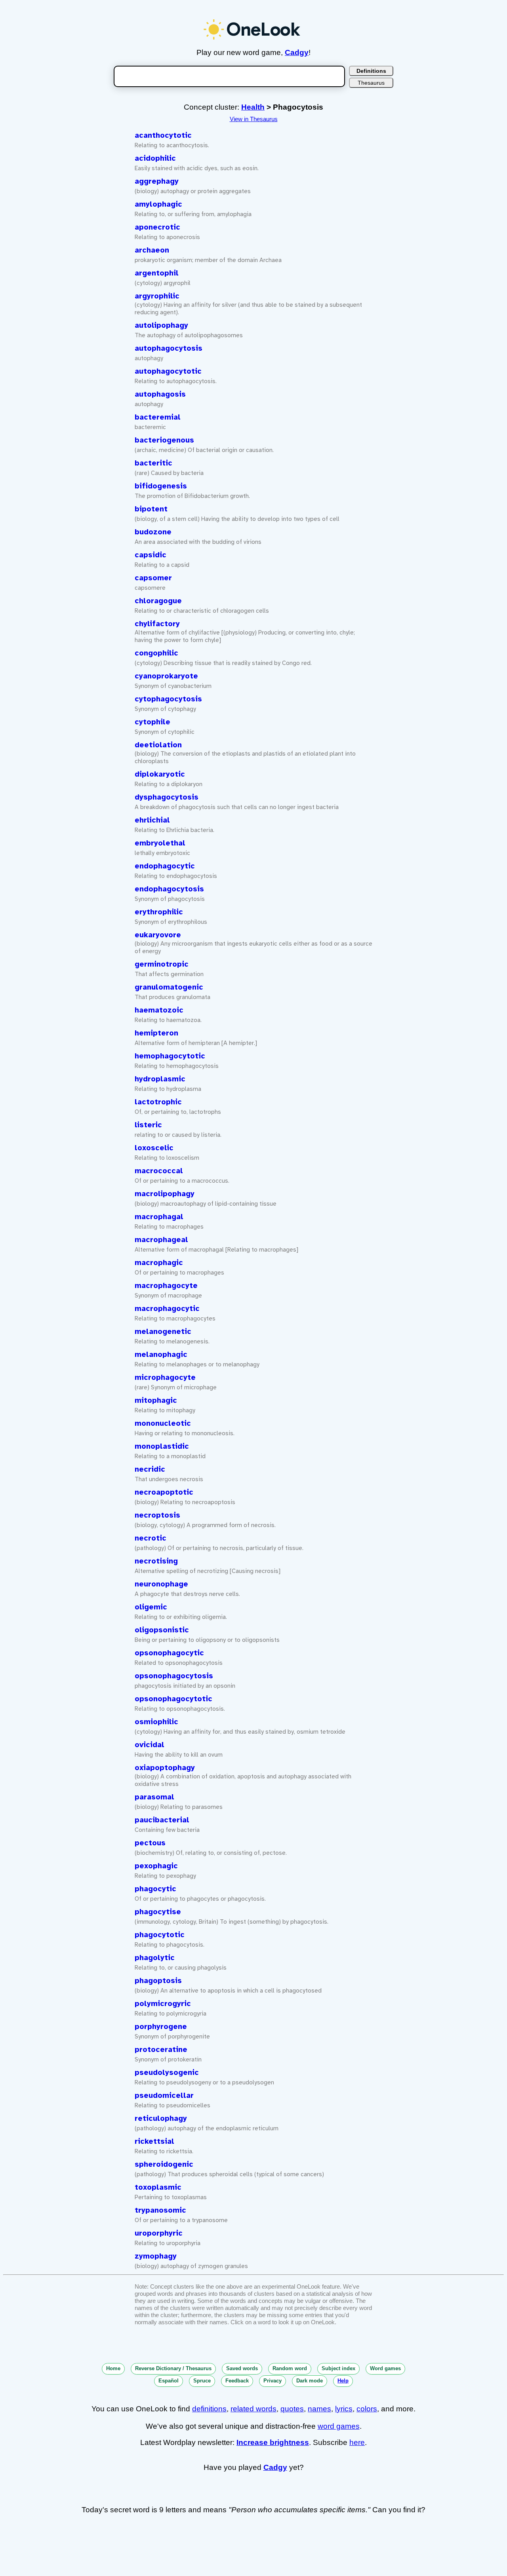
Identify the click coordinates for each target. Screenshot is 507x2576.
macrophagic (159, 1263)
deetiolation (158, 745)
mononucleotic (163, 1423)
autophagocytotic (168, 371)
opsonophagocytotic (173, 1699)
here (357, 2442)
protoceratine (161, 2050)
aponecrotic (157, 227)
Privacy (273, 2381)
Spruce (202, 2381)
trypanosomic (160, 2210)
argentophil (157, 273)
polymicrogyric (163, 2004)
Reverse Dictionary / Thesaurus (173, 2368)
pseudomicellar (164, 2095)
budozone (153, 532)
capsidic (151, 555)
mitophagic (156, 1400)
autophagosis (160, 394)
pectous (150, 1843)
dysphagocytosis (167, 797)
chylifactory (157, 624)
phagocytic (155, 1889)
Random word (290, 2368)
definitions (209, 2409)
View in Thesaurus (254, 119)
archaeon (152, 250)
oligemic (151, 1607)
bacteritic (153, 463)
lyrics (344, 2409)
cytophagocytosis (168, 699)
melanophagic (161, 1354)
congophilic (156, 653)
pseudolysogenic (167, 2073)
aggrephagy (157, 181)
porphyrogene (161, 2027)
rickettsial (154, 2141)
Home (113, 2368)
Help (343, 2381)
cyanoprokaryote (166, 676)
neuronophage (161, 1584)
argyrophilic (157, 296)
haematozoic (159, 1010)
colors (367, 2409)
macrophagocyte (166, 1286)
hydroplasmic (160, 1079)
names (319, 2409)
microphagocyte (165, 1377)
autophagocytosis (169, 348)
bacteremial (158, 417)
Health (253, 107)
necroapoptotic (164, 1492)
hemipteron (156, 1033)
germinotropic (162, 964)
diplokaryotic (160, 774)
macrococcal (159, 1171)
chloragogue (158, 601)
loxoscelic (154, 1148)
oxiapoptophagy (165, 1768)
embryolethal (160, 843)
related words (253, 2409)
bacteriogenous (164, 440)
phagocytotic (160, 1935)
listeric (148, 1125)
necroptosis (157, 1515)
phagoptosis (158, 1981)
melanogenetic (163, 1332)
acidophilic (155, 158)
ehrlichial (152, 820)
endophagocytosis (169, 889)
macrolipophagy (165, 1194)
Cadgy (297, 52)
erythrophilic (159, 912)
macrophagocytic (167, 1309)
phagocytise (158, 1912)
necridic (150, 1469)
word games (339, 2426)
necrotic (151, 1538)
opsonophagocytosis (174, 1676)
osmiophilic (156, 1722)
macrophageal (161, 1240)
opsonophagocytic (169, 1653)
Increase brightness (273, 2442)
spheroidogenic (164, 2164)
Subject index (338, 2368)
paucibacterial (162, 1820)
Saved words (242, 2368)
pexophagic (156, 1866)
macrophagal (159, 1217)
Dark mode (310, 2381)
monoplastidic (162, 1446)
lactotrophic (158, 1102)
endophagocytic (165, 866)
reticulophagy (161, 2118)
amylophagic (158, 204)
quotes (292, 2409)
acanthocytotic (163, 135)
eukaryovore (158, 935)
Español (169, 2381)
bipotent (151, 509)
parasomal (154, 1797)
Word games (385, 2368)
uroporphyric (159, 2233)
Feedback (237, 2381)
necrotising (156, 1561)
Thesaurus (371, 83)
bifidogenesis (161, 486)
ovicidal (150, 1745)
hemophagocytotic (170, 1056)
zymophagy (156, 2256)
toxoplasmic (158, 2187)
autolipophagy (161, 325)
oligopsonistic (162, 1630)
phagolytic (155, 1958)
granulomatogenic (169, 987)
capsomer (153, 578)
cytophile (152, 722)
